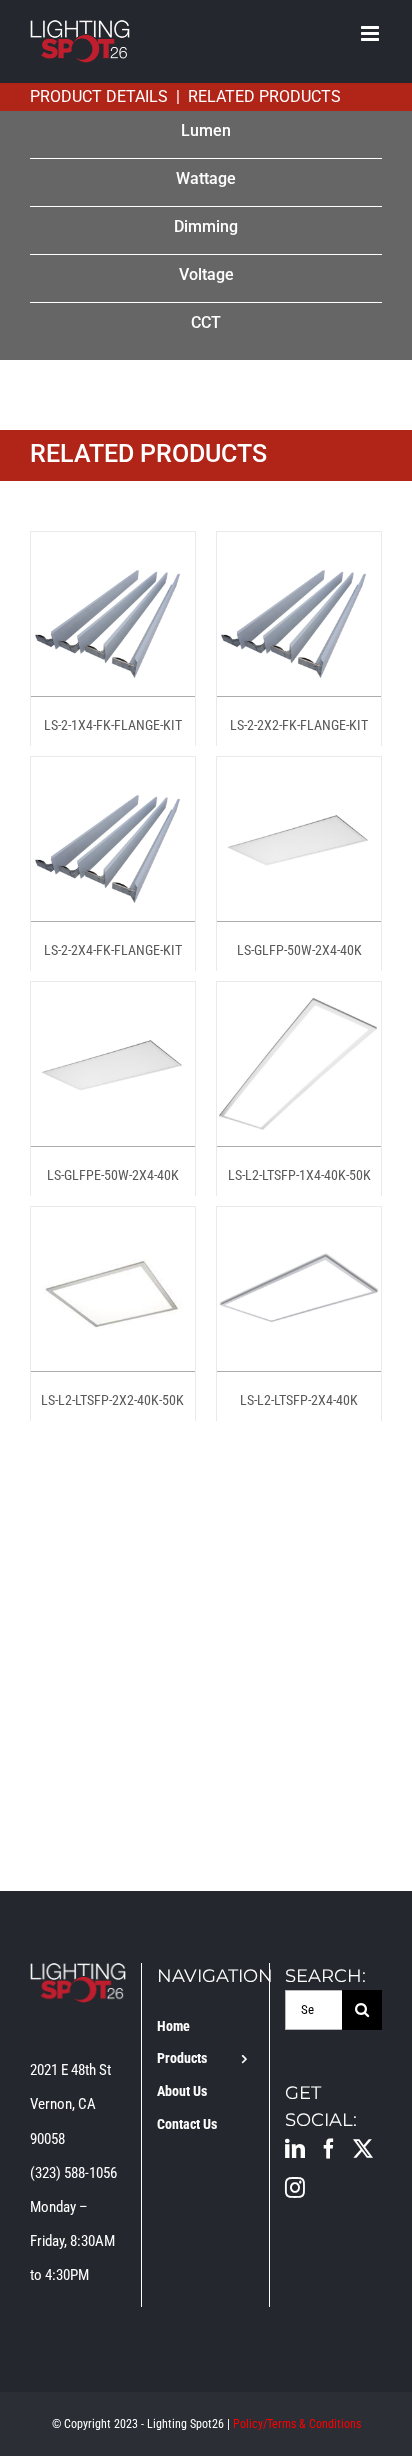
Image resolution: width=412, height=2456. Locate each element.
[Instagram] (295, 2188)
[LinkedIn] (295, 2149)
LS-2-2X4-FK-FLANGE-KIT (113, 950)
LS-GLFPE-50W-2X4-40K (113, 1175)
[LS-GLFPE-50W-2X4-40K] (113, 999)
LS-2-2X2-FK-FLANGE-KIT (299, 725)
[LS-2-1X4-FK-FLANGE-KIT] (113, 549)
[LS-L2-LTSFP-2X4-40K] (299, 1224)
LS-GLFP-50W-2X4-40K (299, 950)
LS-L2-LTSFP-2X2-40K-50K (112, 1400)
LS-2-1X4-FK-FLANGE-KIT (113, 725)
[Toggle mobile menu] (371, 33)
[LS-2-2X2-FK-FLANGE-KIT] (299, 549)
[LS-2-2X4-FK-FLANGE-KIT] (113, 774)
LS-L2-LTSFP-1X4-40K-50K (299, 1175)
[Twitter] (363, 2149)
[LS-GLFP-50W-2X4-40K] (299, 774)
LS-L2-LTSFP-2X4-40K (299, 1400)
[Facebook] (329, 2149)
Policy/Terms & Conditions (297, 2424)
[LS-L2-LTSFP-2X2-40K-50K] (113, 1224)
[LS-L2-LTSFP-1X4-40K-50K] (299, 999)
